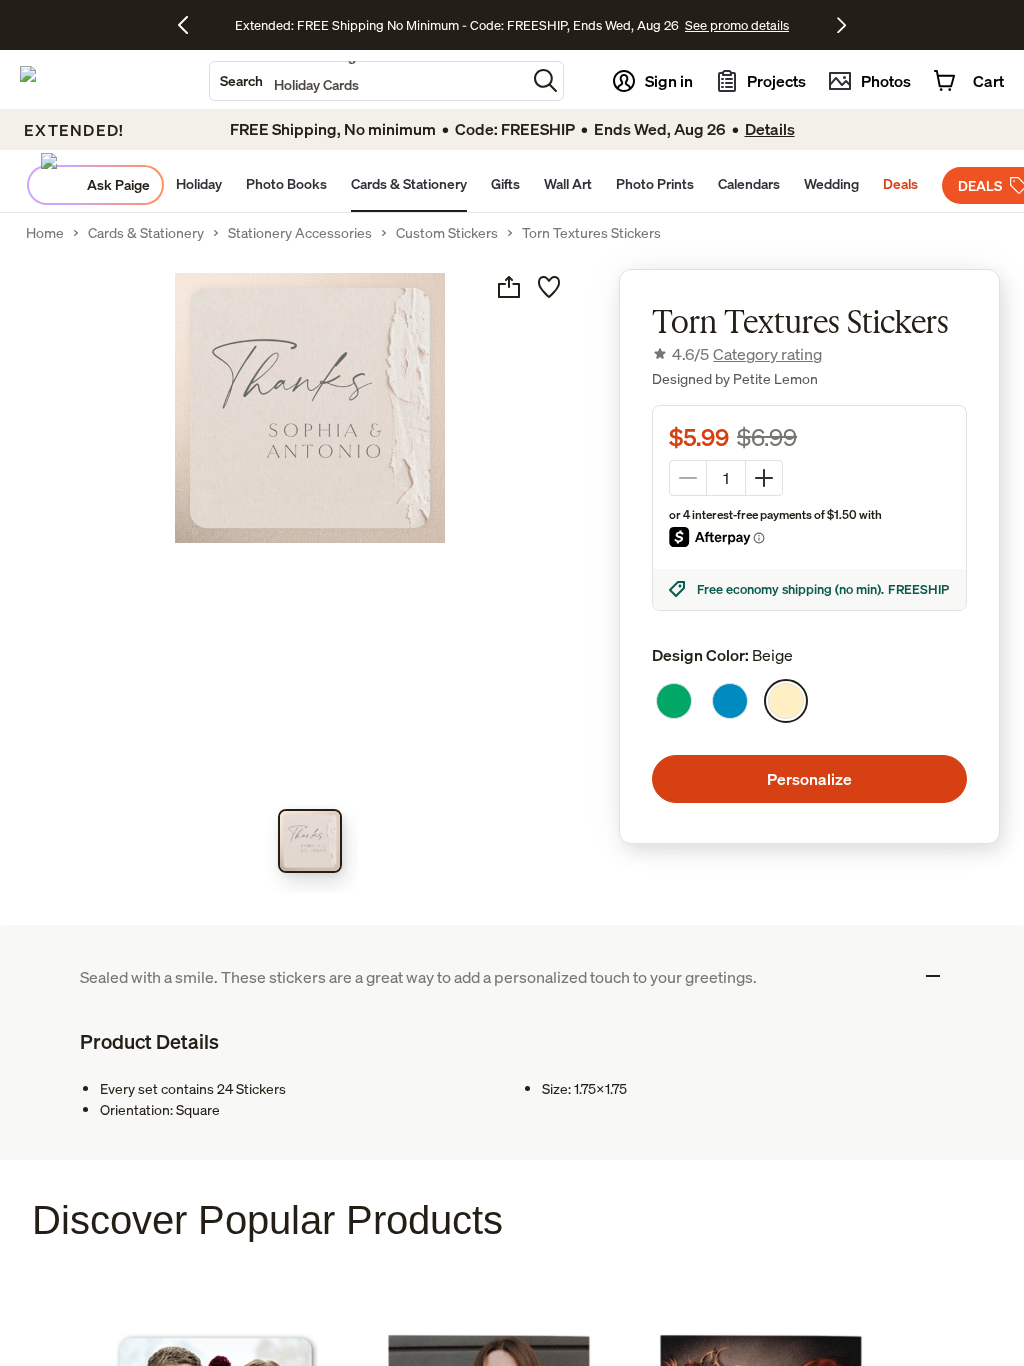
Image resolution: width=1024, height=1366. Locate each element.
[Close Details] (933, 976)
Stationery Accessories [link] (300, 233)
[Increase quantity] (764, 478)
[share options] (509, 287)
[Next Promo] (841, 25)
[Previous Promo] (190, 25)
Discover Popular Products (267, 1220)
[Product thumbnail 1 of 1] (310, 841)
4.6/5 (747, 354)
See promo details (737, 25)
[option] (674, 701)
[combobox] (368, 81)
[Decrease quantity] (688, 478)
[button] (545, 80)
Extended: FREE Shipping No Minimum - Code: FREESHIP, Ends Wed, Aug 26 (457, 25)
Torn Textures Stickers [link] (591, 233)
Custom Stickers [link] (447, 233)
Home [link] (45, 233)
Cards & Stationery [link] (146, 233)
